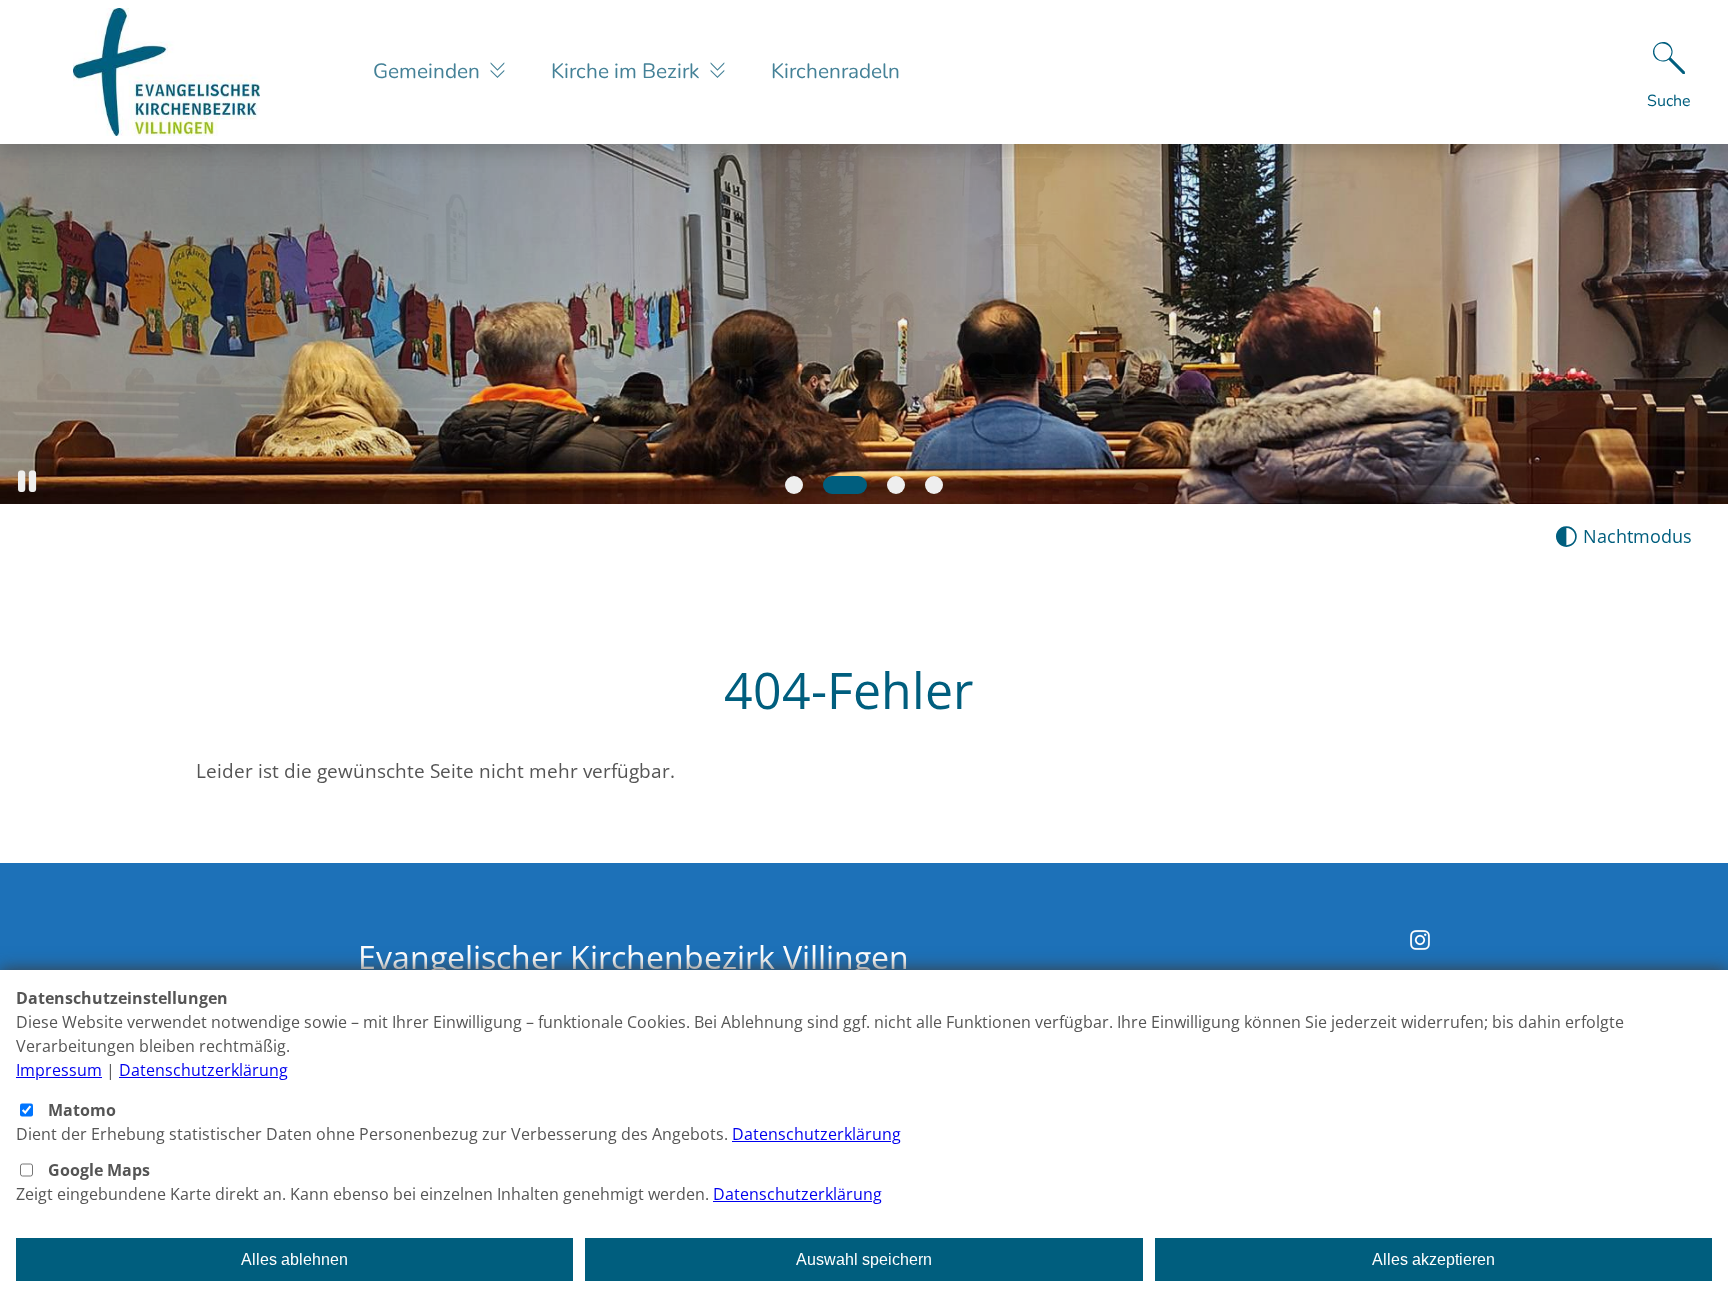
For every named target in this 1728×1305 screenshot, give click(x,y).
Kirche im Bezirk (627, 71)
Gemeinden (429, 71)
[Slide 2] (845, 485)
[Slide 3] (896, 485)
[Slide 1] (794, 485)
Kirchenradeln (835, 71)
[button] (27, 481)
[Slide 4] (934, 485)
